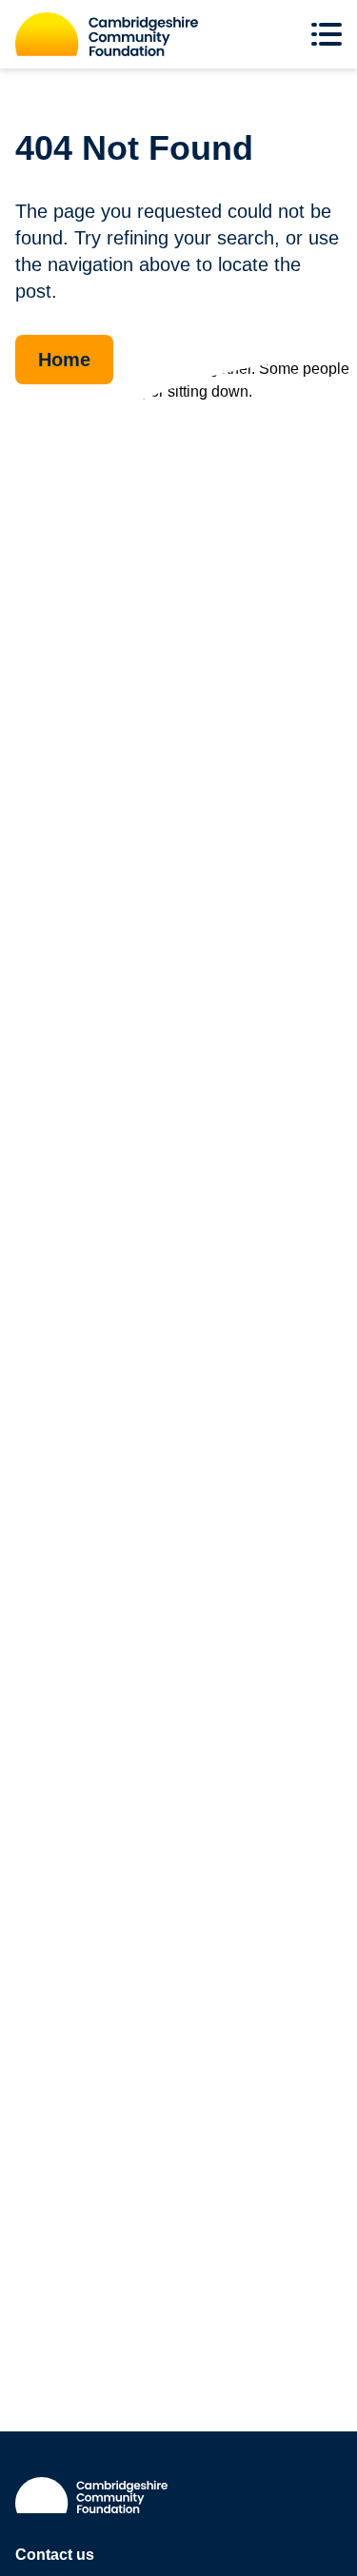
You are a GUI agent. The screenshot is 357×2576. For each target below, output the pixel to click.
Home (64, 360)
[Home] (107, 34)
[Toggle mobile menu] (330, 34)
